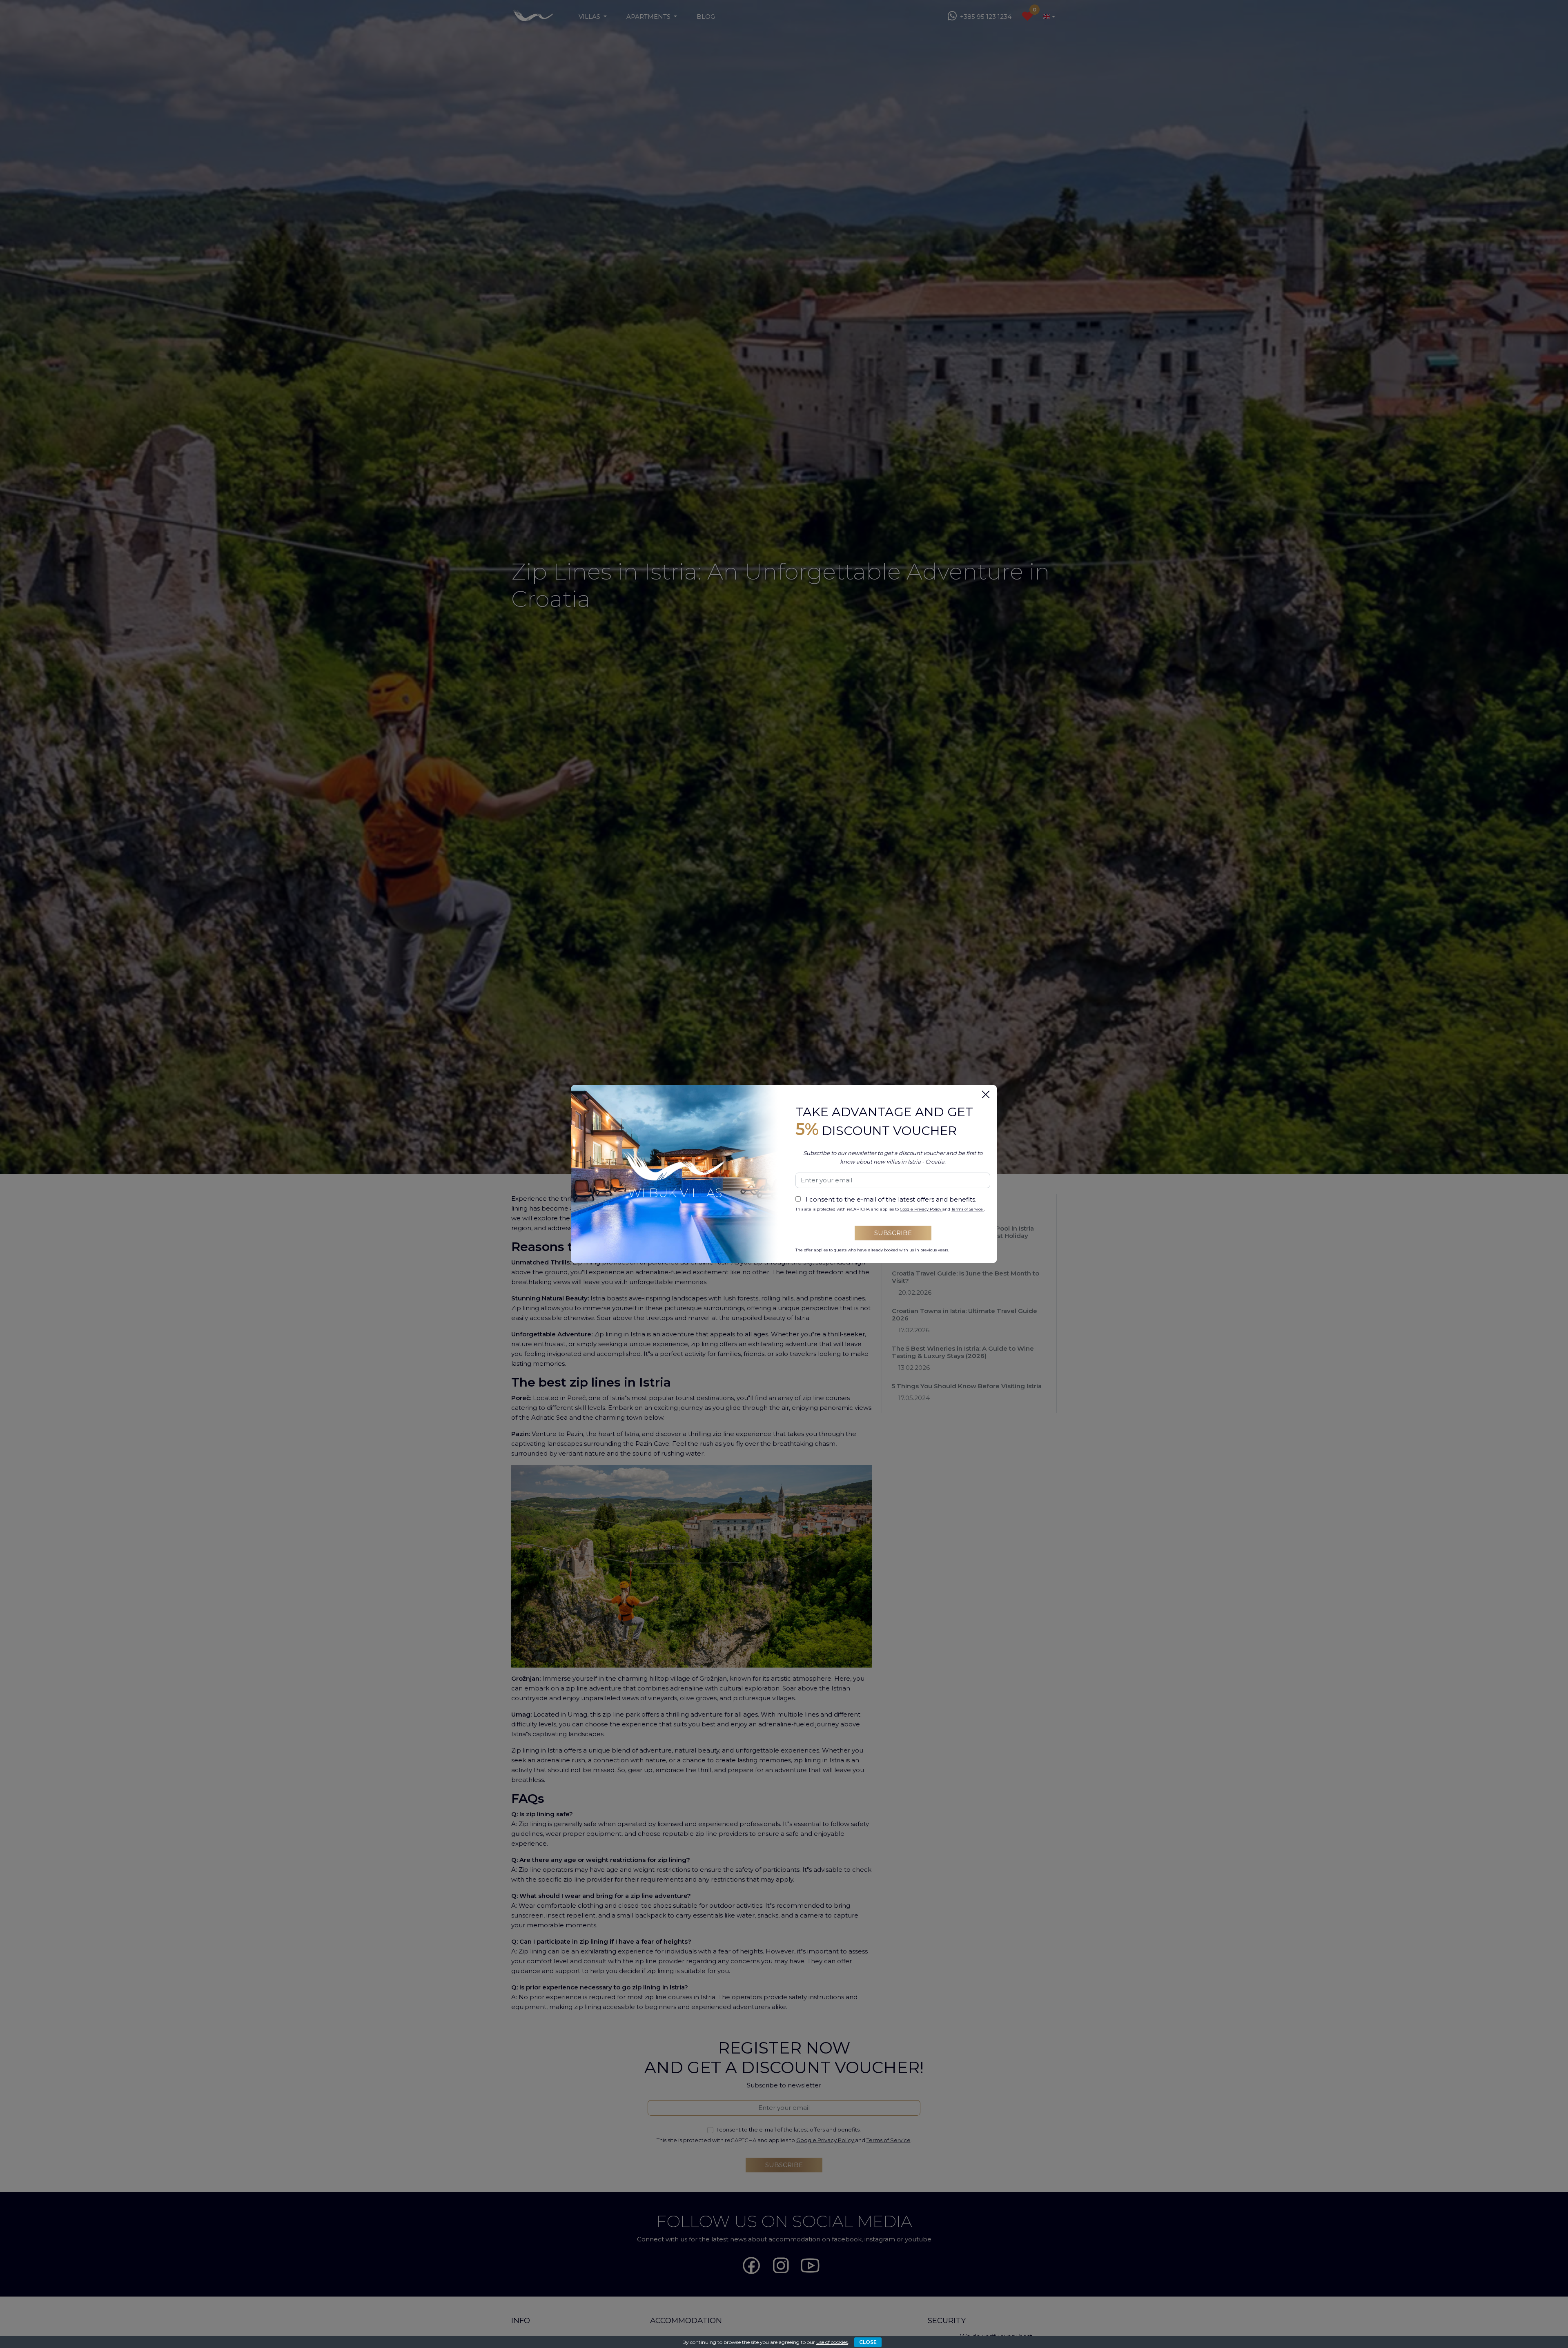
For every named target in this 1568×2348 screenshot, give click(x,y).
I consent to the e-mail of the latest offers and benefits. (891, 1199)
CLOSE (868, 2342)
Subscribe (893, 1233)
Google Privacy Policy (921, 1209)
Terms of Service (968, 1209)
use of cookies (832, 2342)
